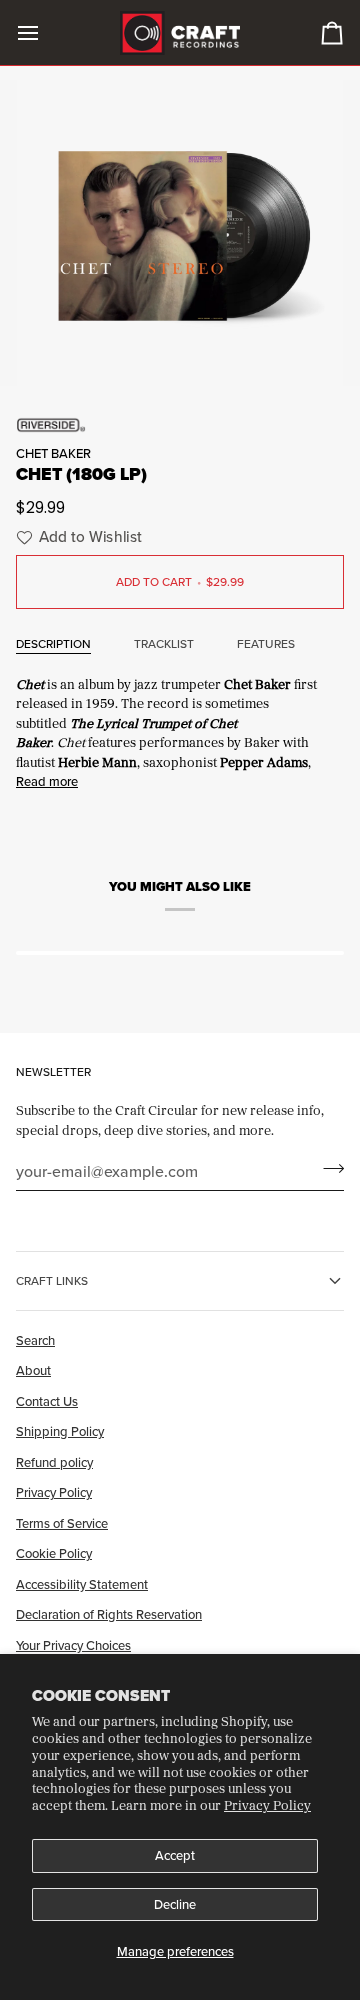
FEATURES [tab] (266, 643)
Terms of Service (62, 1523)
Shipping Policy (60, 1431)
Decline (175, 1904)
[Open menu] (46, 32)
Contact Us (47, 1401)
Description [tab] (53, 643)
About (33, 1370)
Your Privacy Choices (73, 1645)
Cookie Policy (54, 1553)
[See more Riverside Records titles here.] (180, 425)
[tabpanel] (180, 731)
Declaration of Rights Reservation (109, 1614)
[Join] (327, 1168)
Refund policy (54, 1462)
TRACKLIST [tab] (164, 643)
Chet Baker (53, 453)
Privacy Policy (267, 1805)
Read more (47, 781)
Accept (175, 1855)
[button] (76, 537)
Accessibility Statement (82, 1584)
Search (35, 1340)
